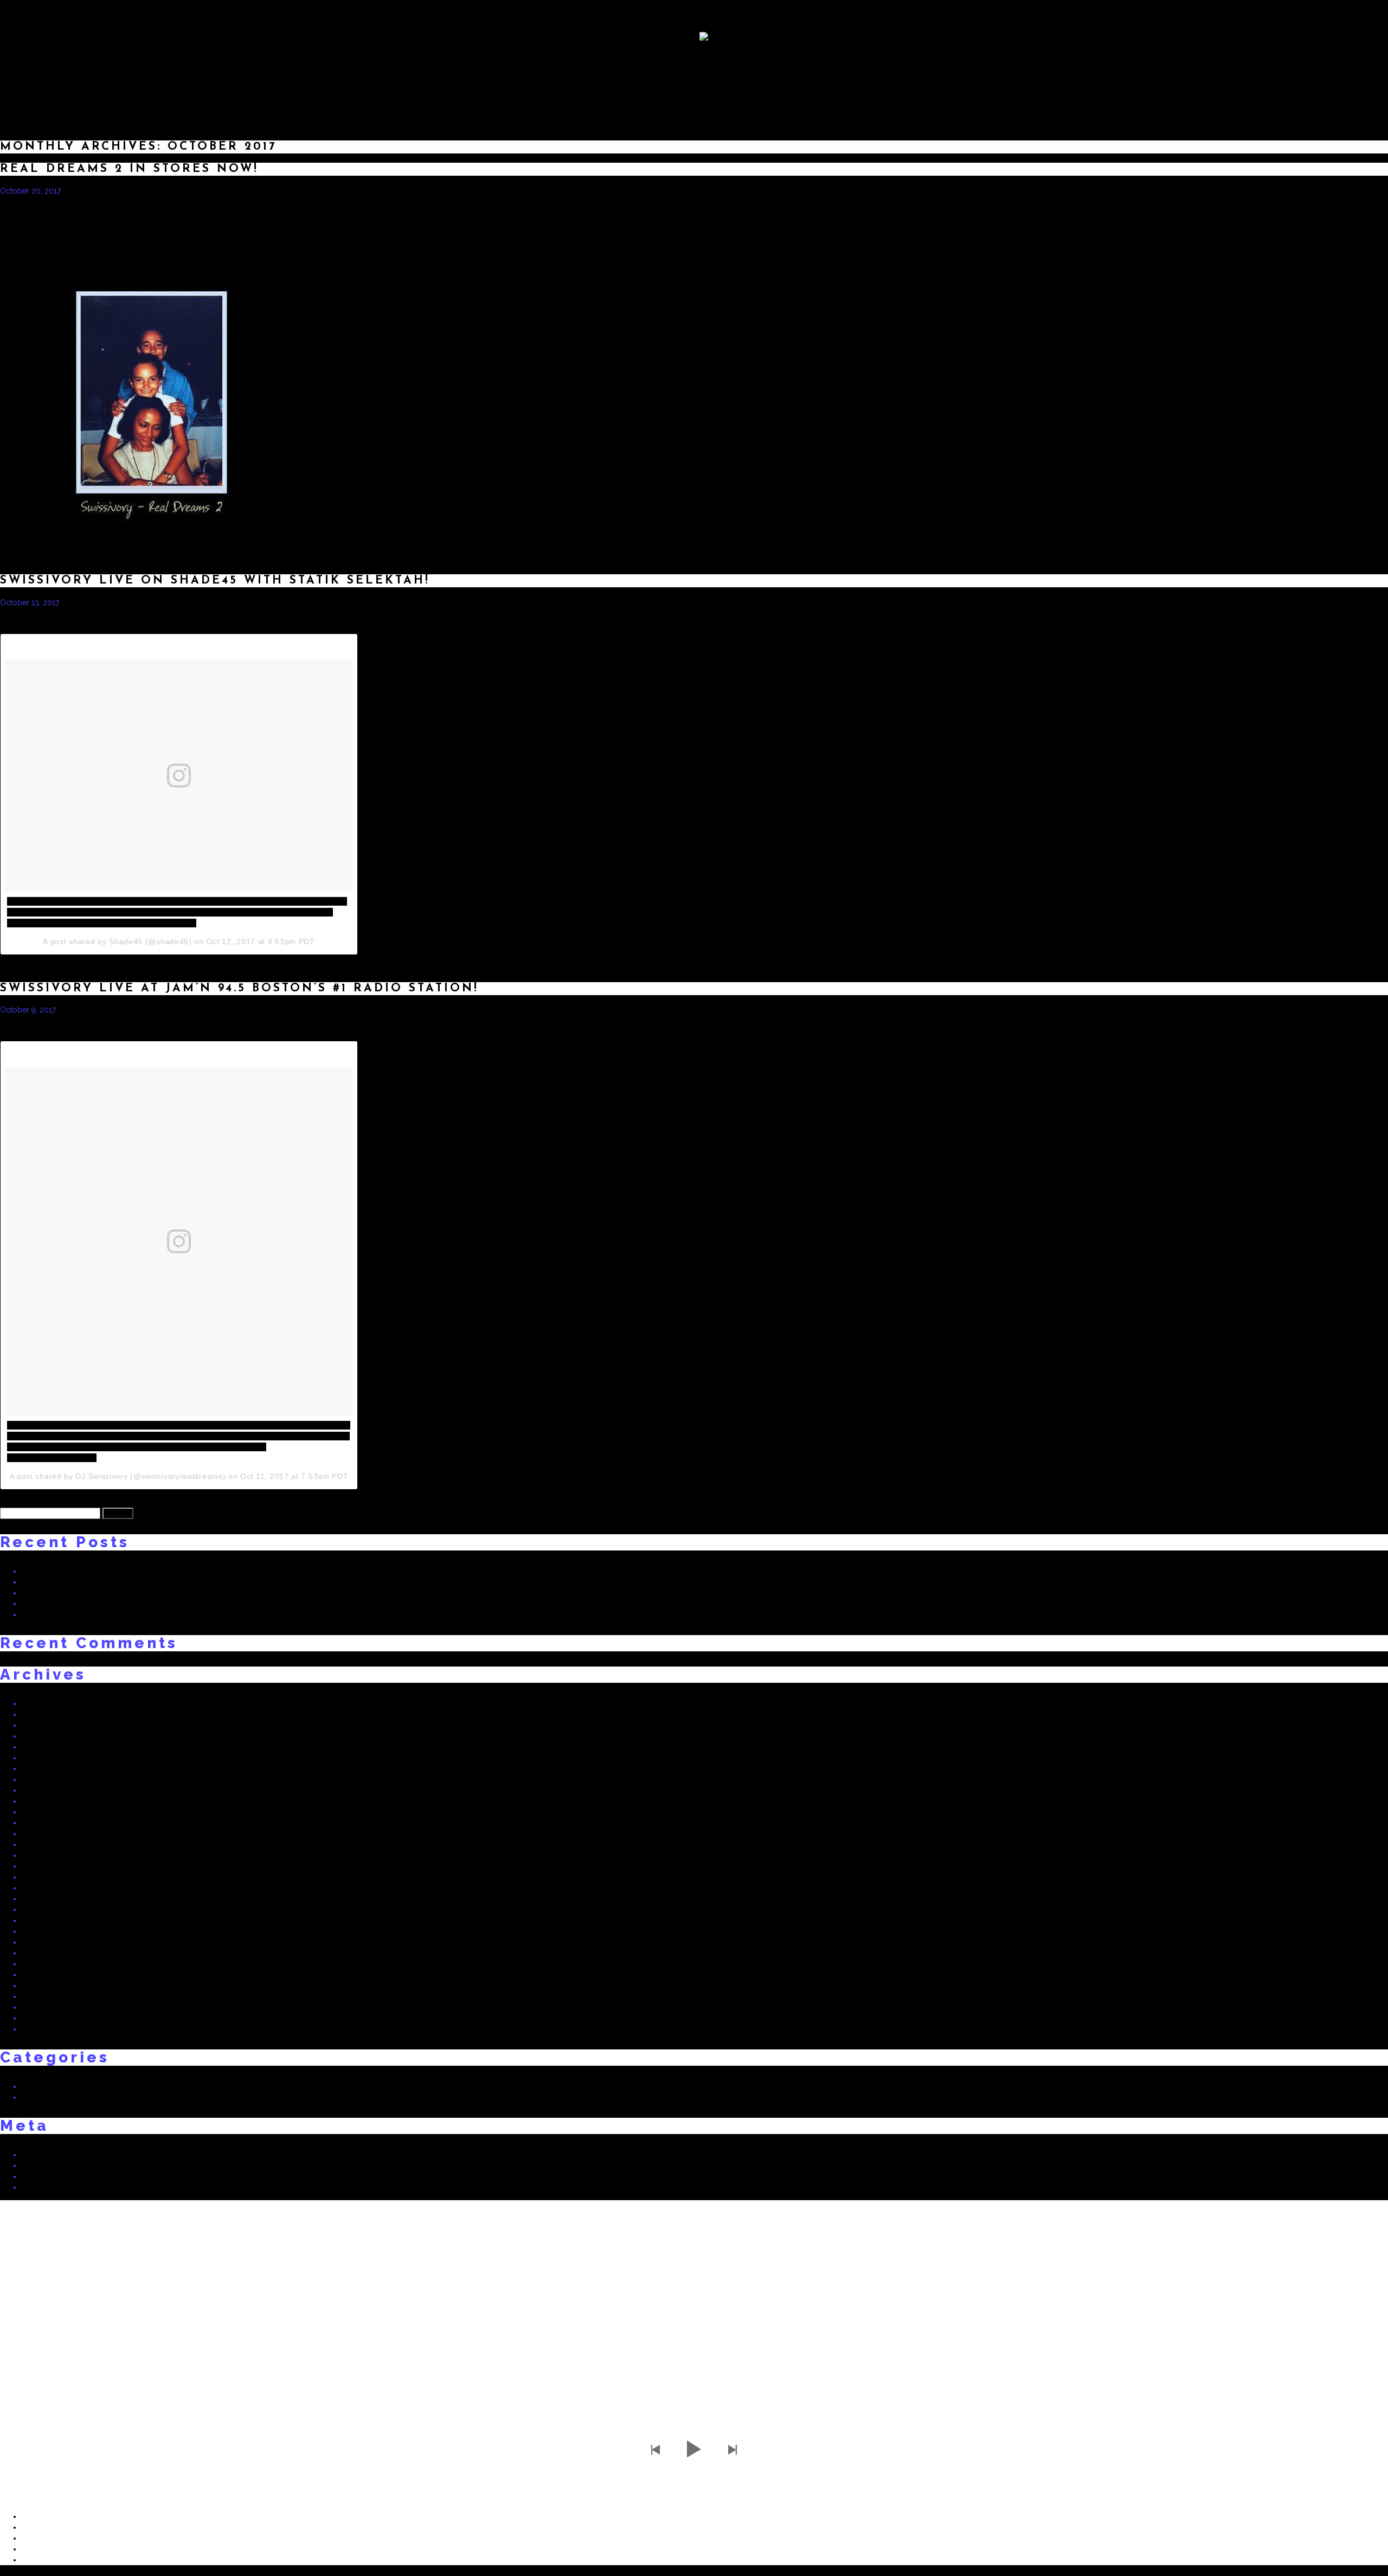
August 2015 (43, 1920)
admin (85, 191)
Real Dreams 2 (830, 621)
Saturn (1077, 209)
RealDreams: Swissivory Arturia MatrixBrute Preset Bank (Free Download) (147, 1604)
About (596, 90)
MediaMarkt (1116, 209)
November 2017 (50, 1758)
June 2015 (39, 1942)
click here (755, 228)
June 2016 (40, 1812)
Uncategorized (48, 2097)
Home (525, 90)
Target (1219, 209)
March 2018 (42, 1725)
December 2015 (50, 1877)
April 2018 (40, 1714)
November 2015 (50, 1888)
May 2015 (38, 1953)
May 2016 (39, 1823)
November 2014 (50, 2007)
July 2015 (38, 1931)
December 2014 (50, 1996)
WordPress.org (48, 2187)
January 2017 (44, 1801)
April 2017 (39, 1790)
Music (667, 90)
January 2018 (45, 1736)
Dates (830, 90)
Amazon (1003, 209)
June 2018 (40, 1703)
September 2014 (51, 2029)
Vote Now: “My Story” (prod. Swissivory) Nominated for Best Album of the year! (160, 1614)
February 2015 (47, 1985)
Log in (33, 2155)
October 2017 (46, 1768)
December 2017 (50, 1747)
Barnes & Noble (1266, 209)
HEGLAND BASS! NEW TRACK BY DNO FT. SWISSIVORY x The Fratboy (144, 1571)
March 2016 (42, 1844)
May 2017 (38, 1779)
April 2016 (40, 1834)
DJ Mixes (749, 90)
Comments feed (50, 2176)
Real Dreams (44, 2086)
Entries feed (42, 2165)
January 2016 (45, 1866)
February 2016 (47, 1855)
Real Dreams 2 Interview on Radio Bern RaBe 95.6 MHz (117, 1582)
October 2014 (46, 2018)
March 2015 (42, 1975)
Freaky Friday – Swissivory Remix (79, 1593)
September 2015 (50, 1909)
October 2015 (46, 1899)
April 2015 (39, 1964)
